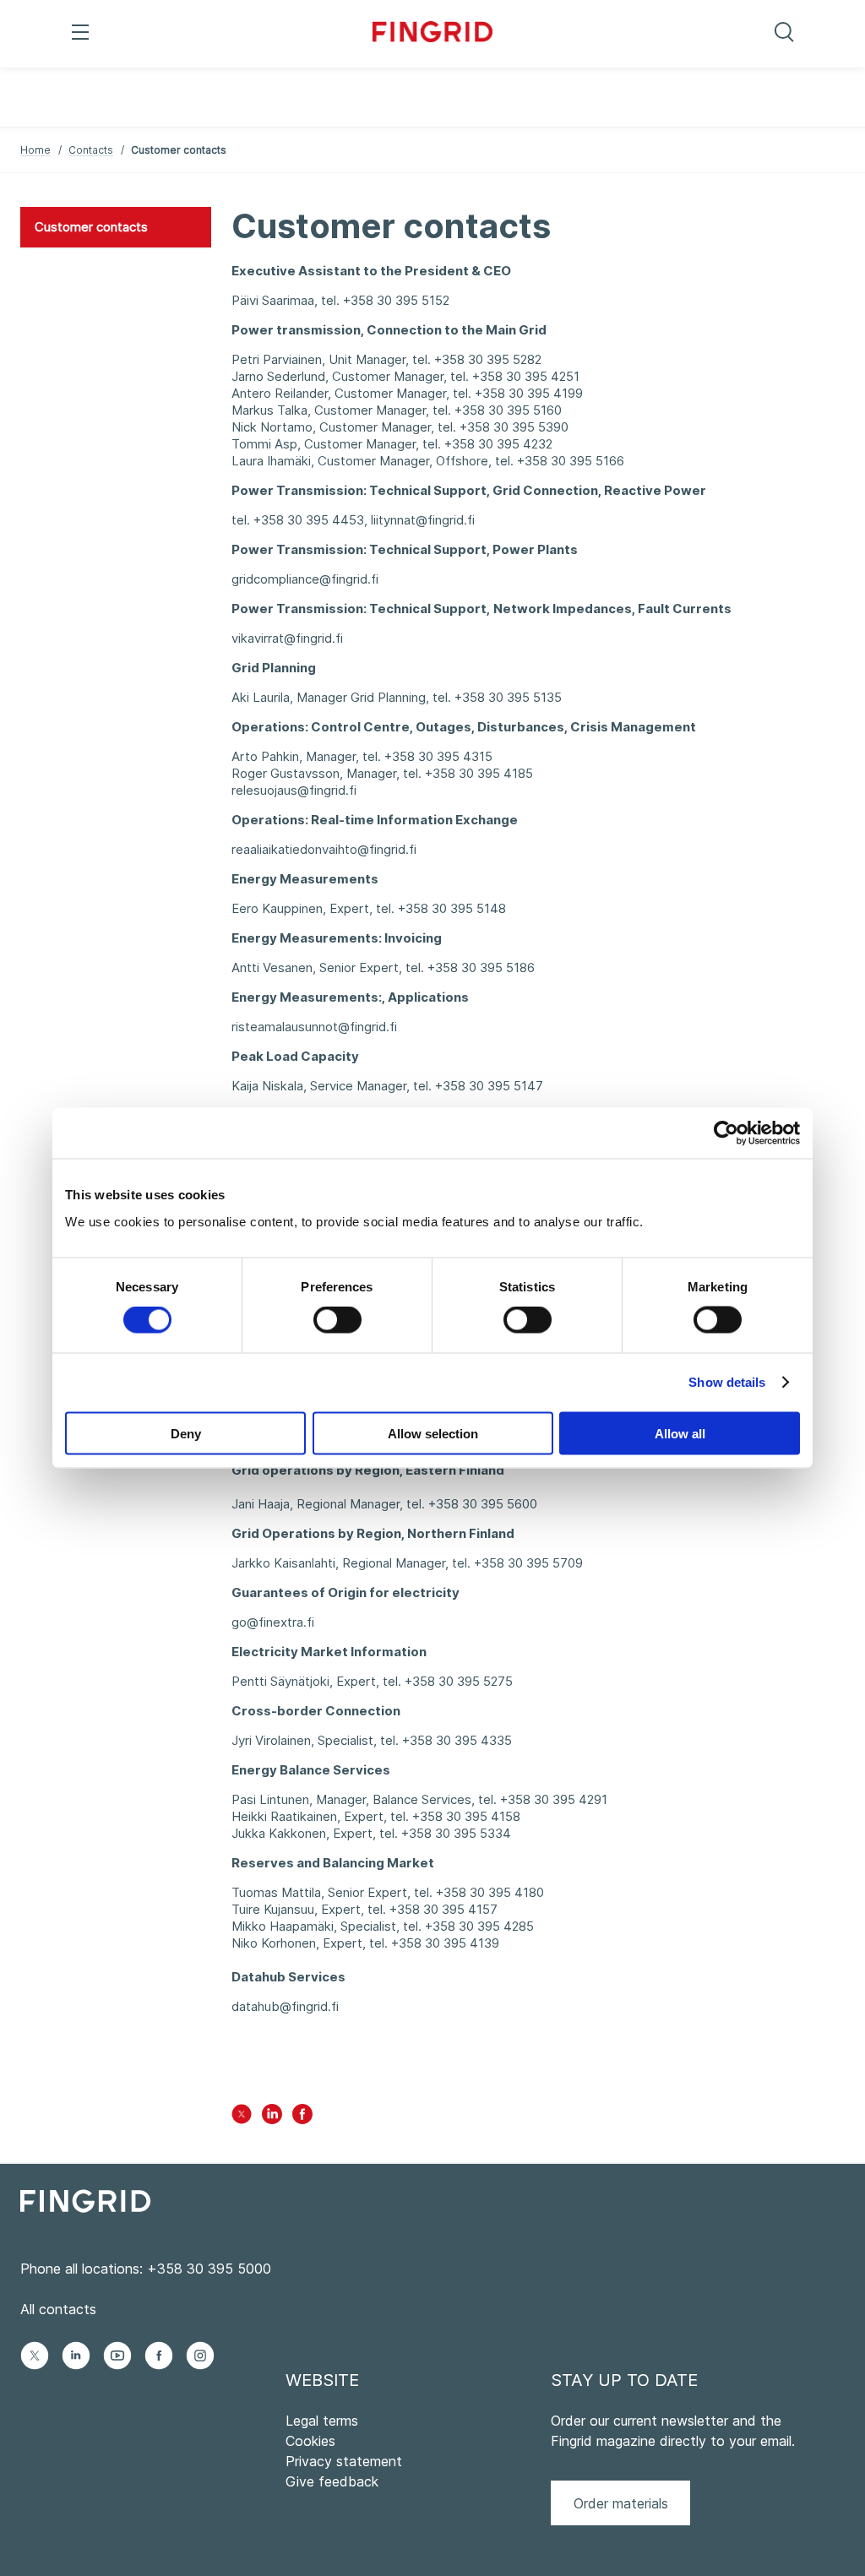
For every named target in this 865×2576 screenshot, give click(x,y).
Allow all (680, 1433)
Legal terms (322, 2421)
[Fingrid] (433, 34)
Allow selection (433, 1433)
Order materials (621, 2503)
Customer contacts (91, 227)
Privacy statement (344, 2461)
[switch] (337, 1320)
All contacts (58, 2309)
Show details (727, 1382)
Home (35, 150)
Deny (186, 1433)
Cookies (310, 2441)
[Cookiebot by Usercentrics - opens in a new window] (726, 1133)
